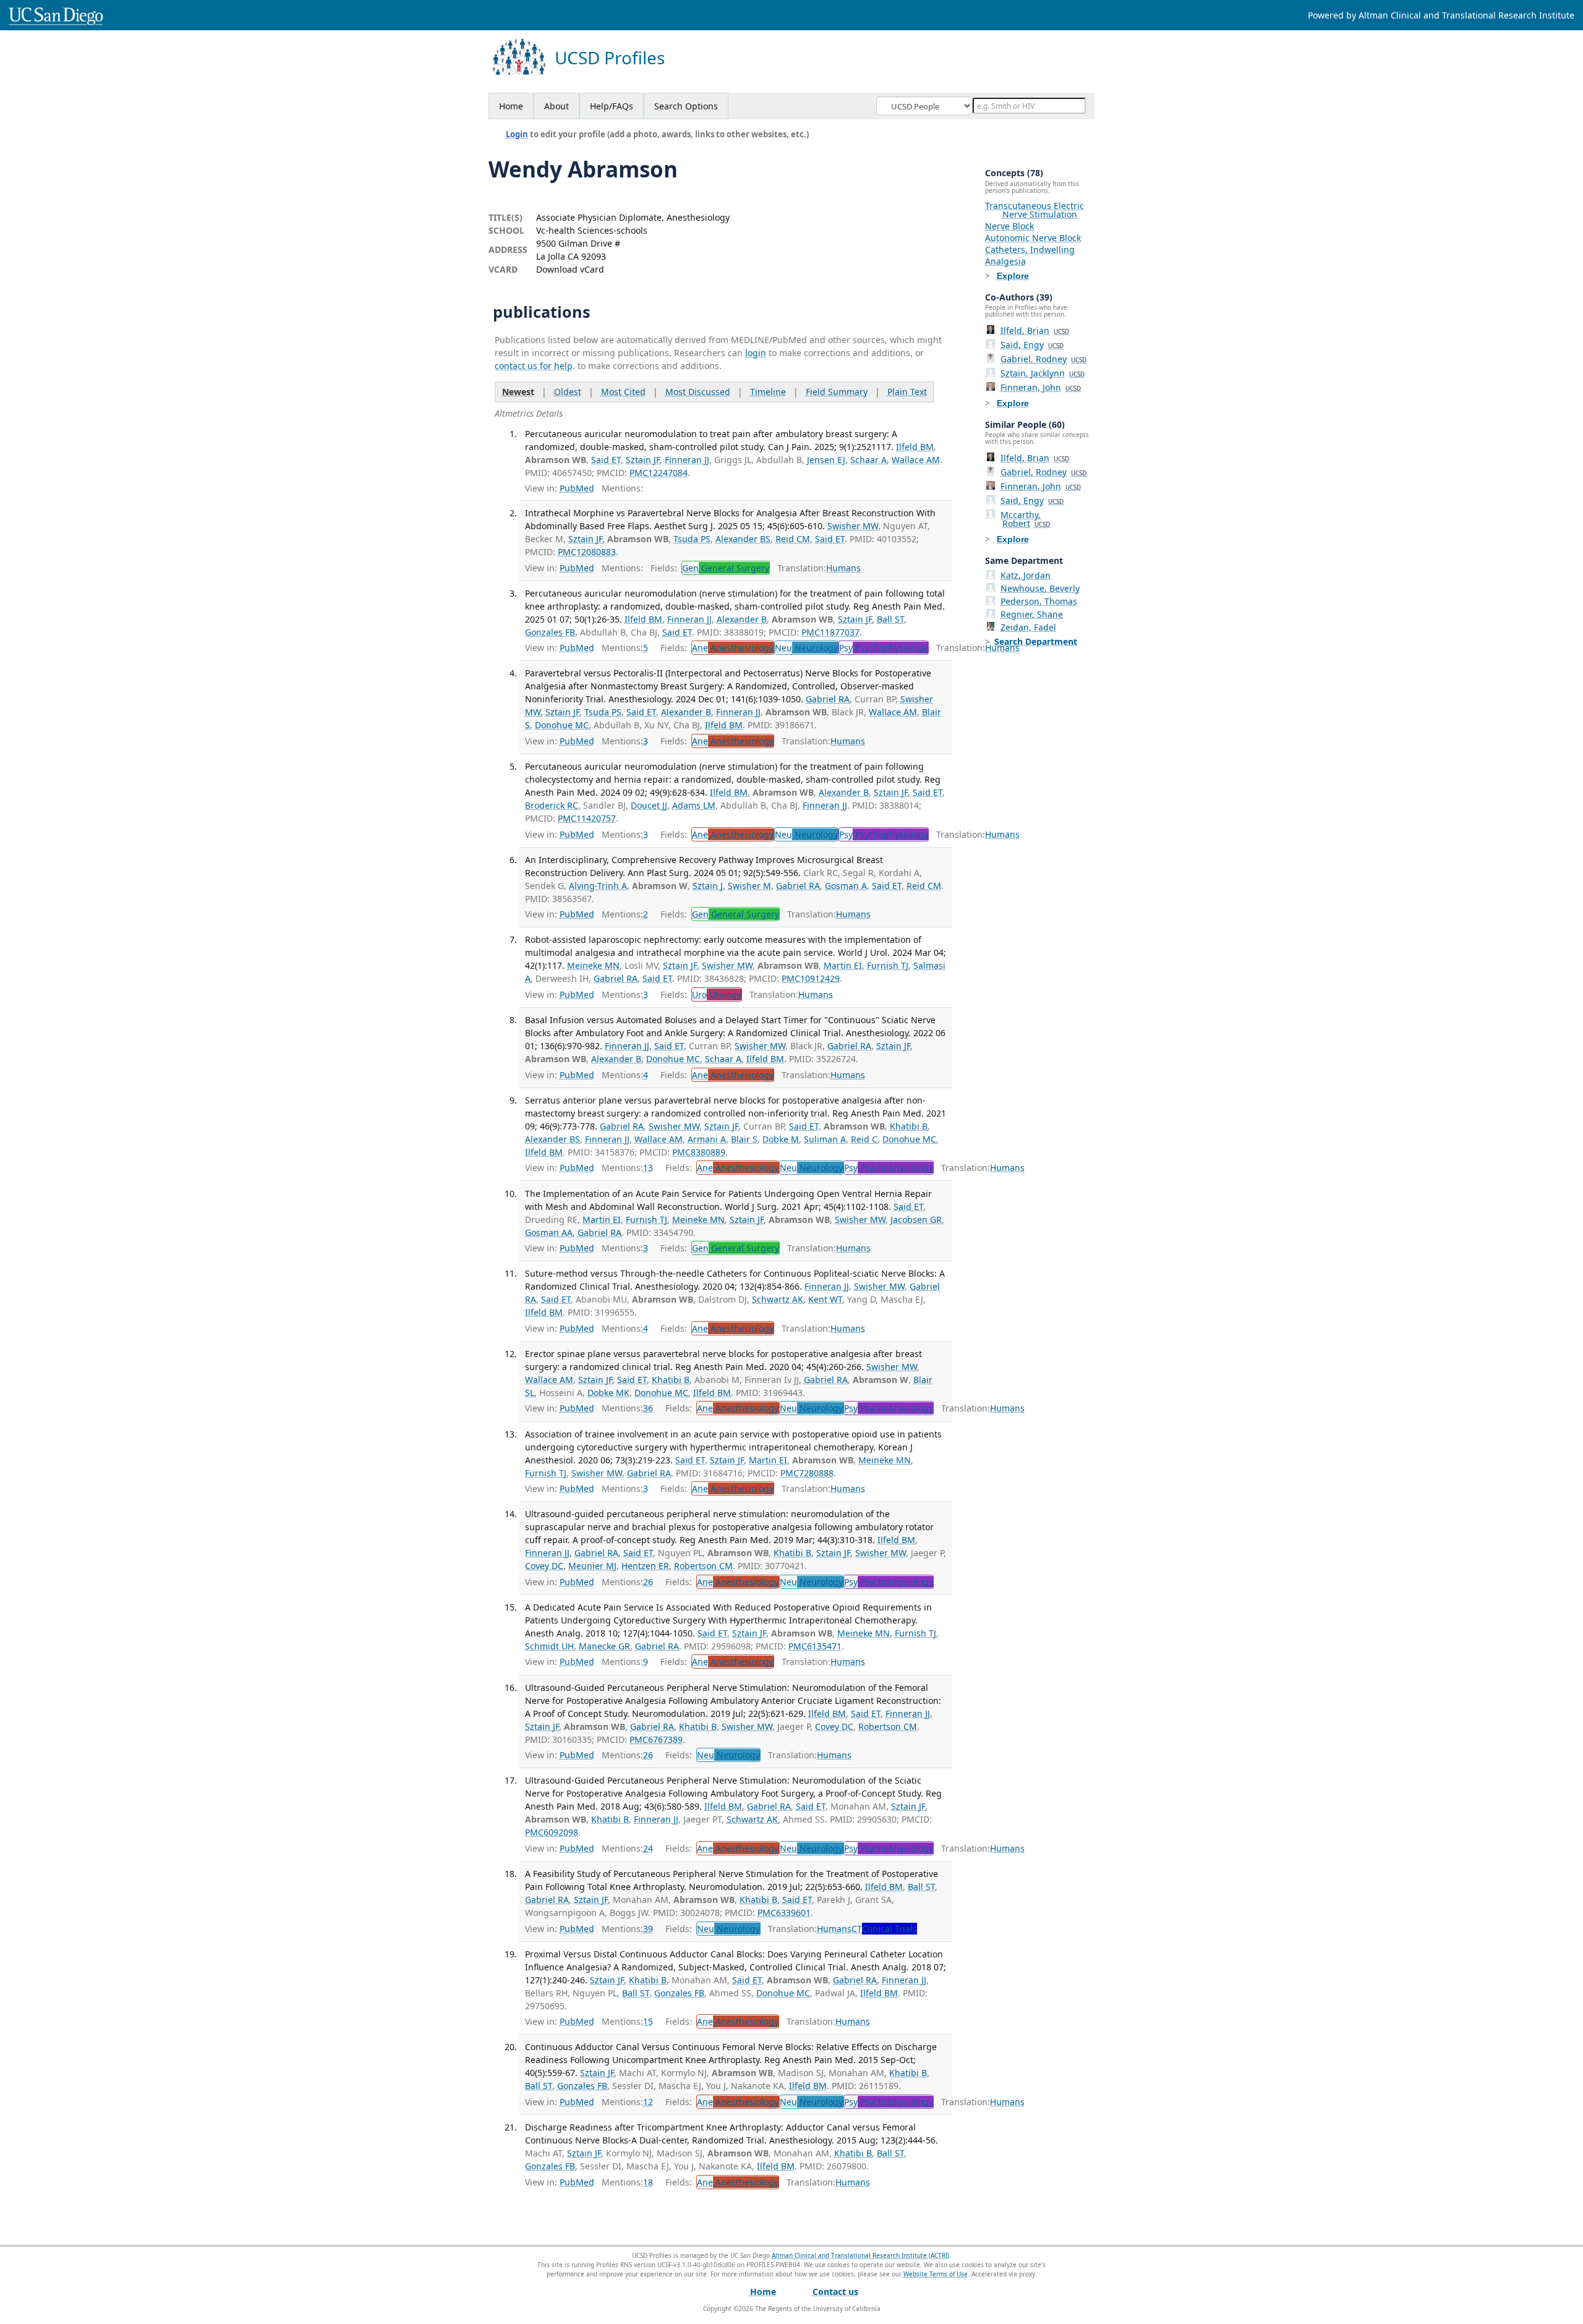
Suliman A (825, 1139)
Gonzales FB (550, 632)
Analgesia (1005, 261)
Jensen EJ (826, 460)
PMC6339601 (784, 1913)
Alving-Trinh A (598, 886)
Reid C (864, 1139)
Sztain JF (643, 460)
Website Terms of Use (936, 2274)
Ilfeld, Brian (1035, 330)
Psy (884, 648)
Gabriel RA (828, 699)
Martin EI (843, 965)
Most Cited (623, 392)
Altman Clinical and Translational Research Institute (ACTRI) (860, 2255)
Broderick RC (552, 805)
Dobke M (781, 1139)
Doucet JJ (649, 805)
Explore (1013, 276)
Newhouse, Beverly (1040, 588)
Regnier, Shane (1032, 614)
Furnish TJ (888, 965)
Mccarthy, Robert (1025, 519)
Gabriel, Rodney (1043, 359)
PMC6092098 (552, 1832)
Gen (726, 568)
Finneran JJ (687, 460)
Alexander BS (743, 539)
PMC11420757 (587, 818)
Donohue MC (562, 725)
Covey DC (544, 1566)
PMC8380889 (699, 1152)
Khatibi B (909, 1126)
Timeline (768, 392)
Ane (733, 648)
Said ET (606, 460)
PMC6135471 (815, 1646)
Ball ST (890, 619)
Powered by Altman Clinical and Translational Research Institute (1441, 15)
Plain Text (907, 392)
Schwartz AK (778, 1299)
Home (511, 106)
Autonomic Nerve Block (1033, 238)
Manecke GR (604, 1646)
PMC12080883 (587, 552)
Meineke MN (593, 965)
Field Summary (837, 392)
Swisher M (749, 886)
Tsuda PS (692, 539)
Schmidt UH (549, 1646)
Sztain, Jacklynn (1043, 373)
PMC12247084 (659, 473)
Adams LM (694, 805)
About (557, 106)
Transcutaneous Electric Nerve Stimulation (1035, 210)
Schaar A (868, 460)
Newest (518, 392)
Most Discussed (698, 392)
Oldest (568, 392)
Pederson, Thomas (1039, 601)
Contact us (835, 2292)
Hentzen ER (645, 1566)
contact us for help (534, 366)
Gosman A (846, 886)
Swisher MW (853, 526)
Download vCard (570, 269)
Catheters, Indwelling (1030, 249)
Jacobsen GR (916, 1219)
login (756, 353)
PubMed (577, 488)
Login (517, 134)
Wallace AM (916, 460)
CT (884, 1929)
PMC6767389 (656, 1739)
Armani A (707, 1139)
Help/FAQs (612, 106)
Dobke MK (608, 1393)
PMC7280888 (807, 1473)
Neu (806, 648)
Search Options (686, 106)
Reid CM (793, 539)
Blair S (744, 1139)
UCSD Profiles (610, 58)
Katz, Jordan (1026, 575)
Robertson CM (703, 1566)
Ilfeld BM (915, 447)
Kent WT (825, 1299)
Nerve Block (1009, 226)
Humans (843, 568)
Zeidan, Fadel (1028, 627)
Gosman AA (549, 1232)
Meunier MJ (592, 1566)
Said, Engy (1032, 345)
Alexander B (742, 619)
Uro (717, 994)
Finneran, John (1041, 387)
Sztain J (708, 886)
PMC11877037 (830, 632)
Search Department (1036, 641)
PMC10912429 (811, 978)
